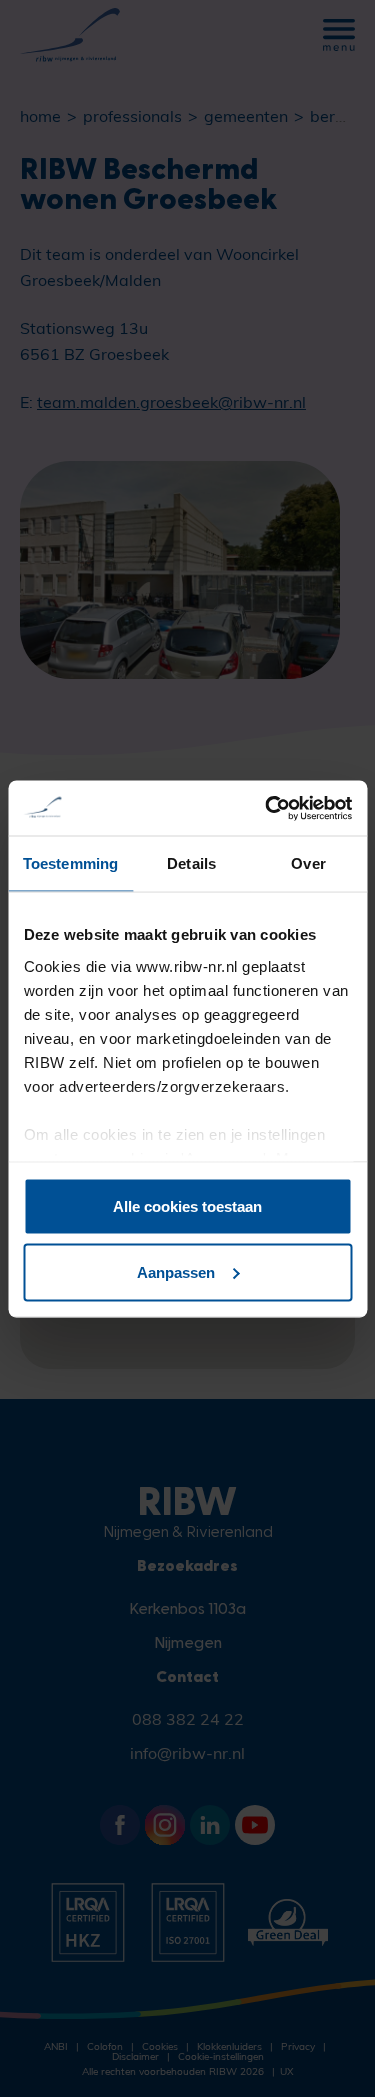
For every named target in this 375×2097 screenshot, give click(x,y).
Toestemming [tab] (70, 863)
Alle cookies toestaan (187, 1206)
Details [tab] (191, 863)
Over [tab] (308, 863)
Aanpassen (176, 1271)
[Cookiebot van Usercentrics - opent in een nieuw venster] (267, 808)
